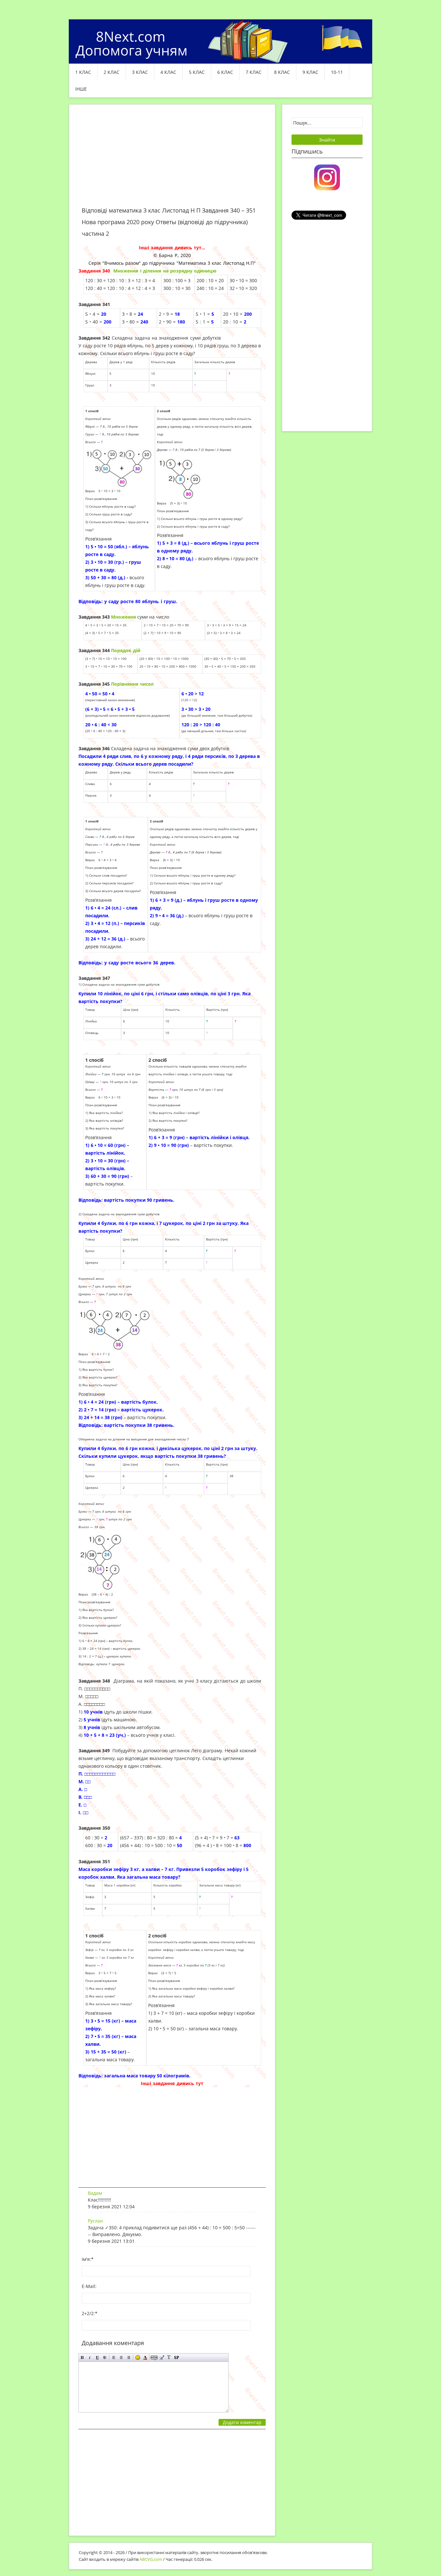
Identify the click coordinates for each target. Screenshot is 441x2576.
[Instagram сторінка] (327, 177)
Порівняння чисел (132, 684)
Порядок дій (126, 650)
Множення (124, 617)
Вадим (95, 2193)
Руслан (95, 2221)
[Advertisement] (172, 159)
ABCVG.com (151, 2559)
